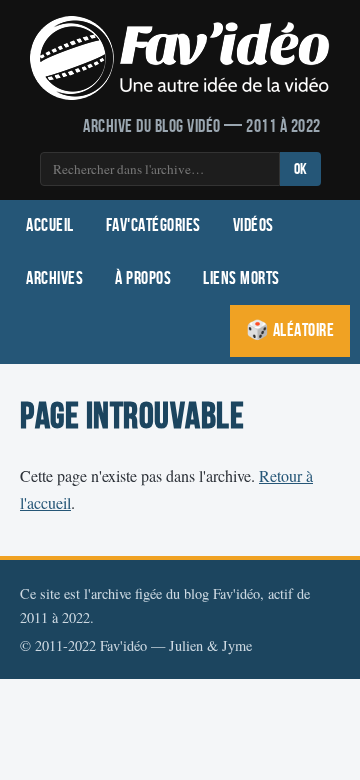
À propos (143, 278)
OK (300, 169)
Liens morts (241, 278)
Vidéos (253, 225)
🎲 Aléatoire (290, 330)
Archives (54, 278)
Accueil (50, 225)
